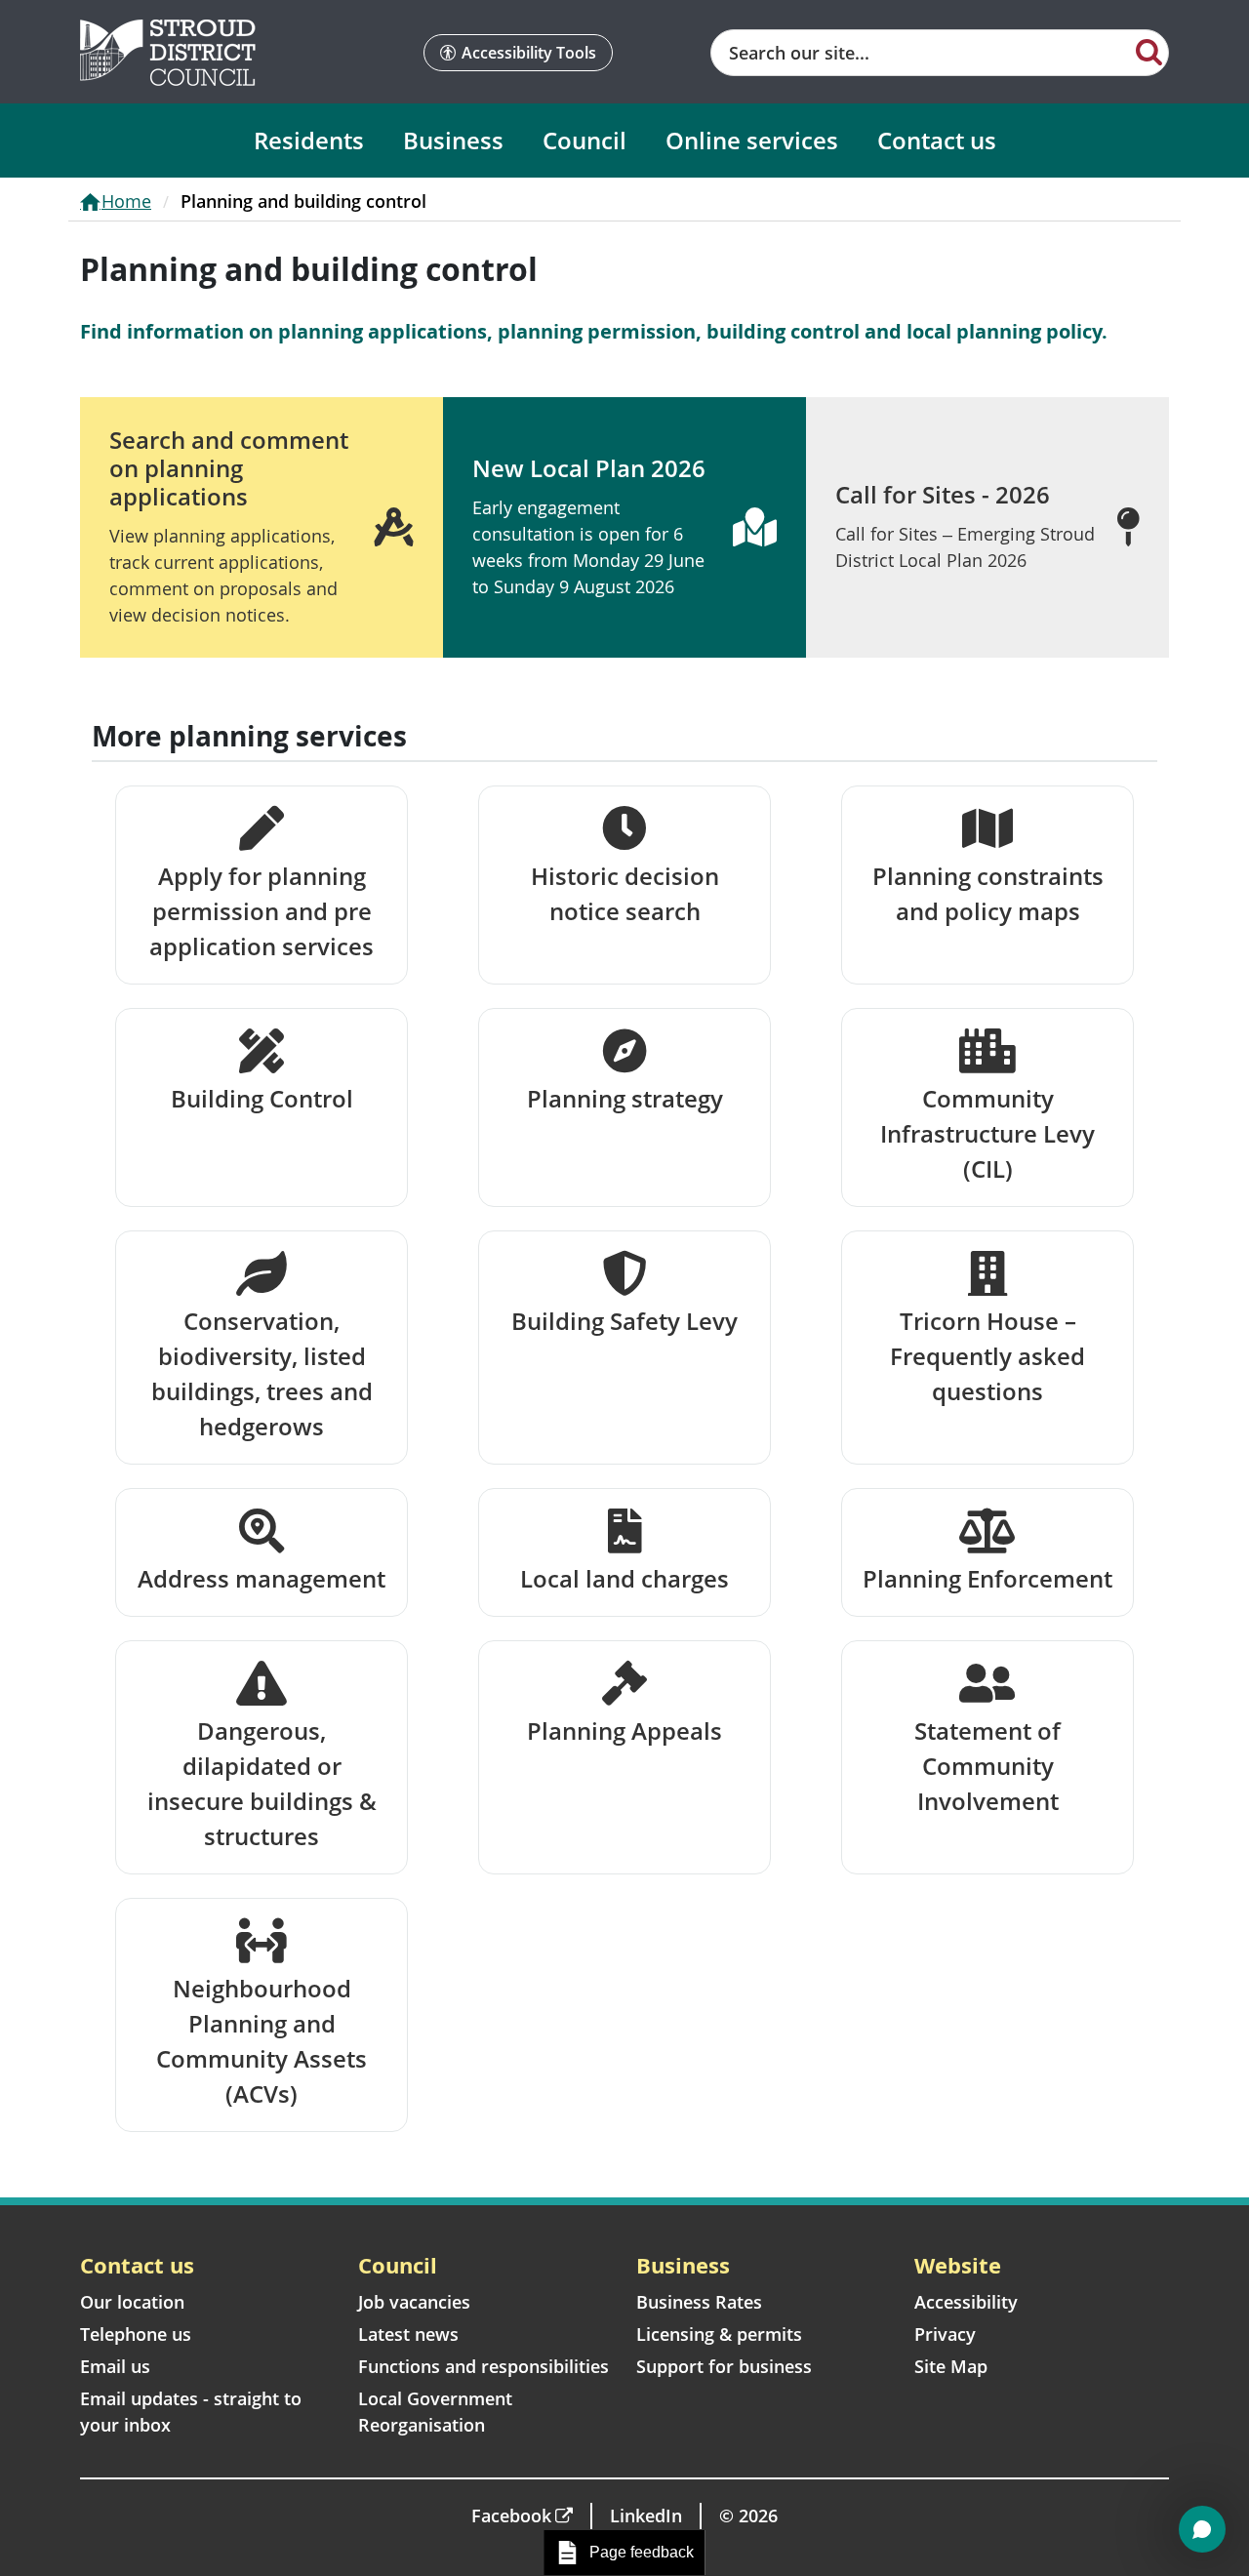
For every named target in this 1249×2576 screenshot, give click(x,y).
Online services (752, 140)
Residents (309, 140)
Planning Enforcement (987, 1578)
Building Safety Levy (624, 1321)
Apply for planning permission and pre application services (262, 911)
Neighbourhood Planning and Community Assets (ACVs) (262, 2041)
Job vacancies (414, 2302)
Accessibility (966, 2302)
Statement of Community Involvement (987, 1766)
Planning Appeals (624, 1731)
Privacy (945, 2334)
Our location (132, 2302)
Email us (115, 2366)
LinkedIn (646, 2516)
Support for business (724, 2366)
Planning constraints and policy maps (988, 893)
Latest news (408, 2334)
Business (453, 140)
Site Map (951, 2366)
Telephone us (136, 2334)
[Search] (1149, 51)
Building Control (262, 1098)
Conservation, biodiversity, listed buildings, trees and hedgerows (262, 1373)
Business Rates (699, 2302)
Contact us (937, 140)
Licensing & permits (719, 2334)
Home (126, 201)
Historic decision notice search (625, 893)
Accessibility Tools (529, 53)
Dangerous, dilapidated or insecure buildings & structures (262, 1783)
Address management (262, 1578)
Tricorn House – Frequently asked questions (987, 1356)
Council (584, 140)
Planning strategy (625, 1098)
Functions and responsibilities (483, 2366)
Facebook (511, 2516)
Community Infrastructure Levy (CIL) (987, 1133)
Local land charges (624, 1578)
